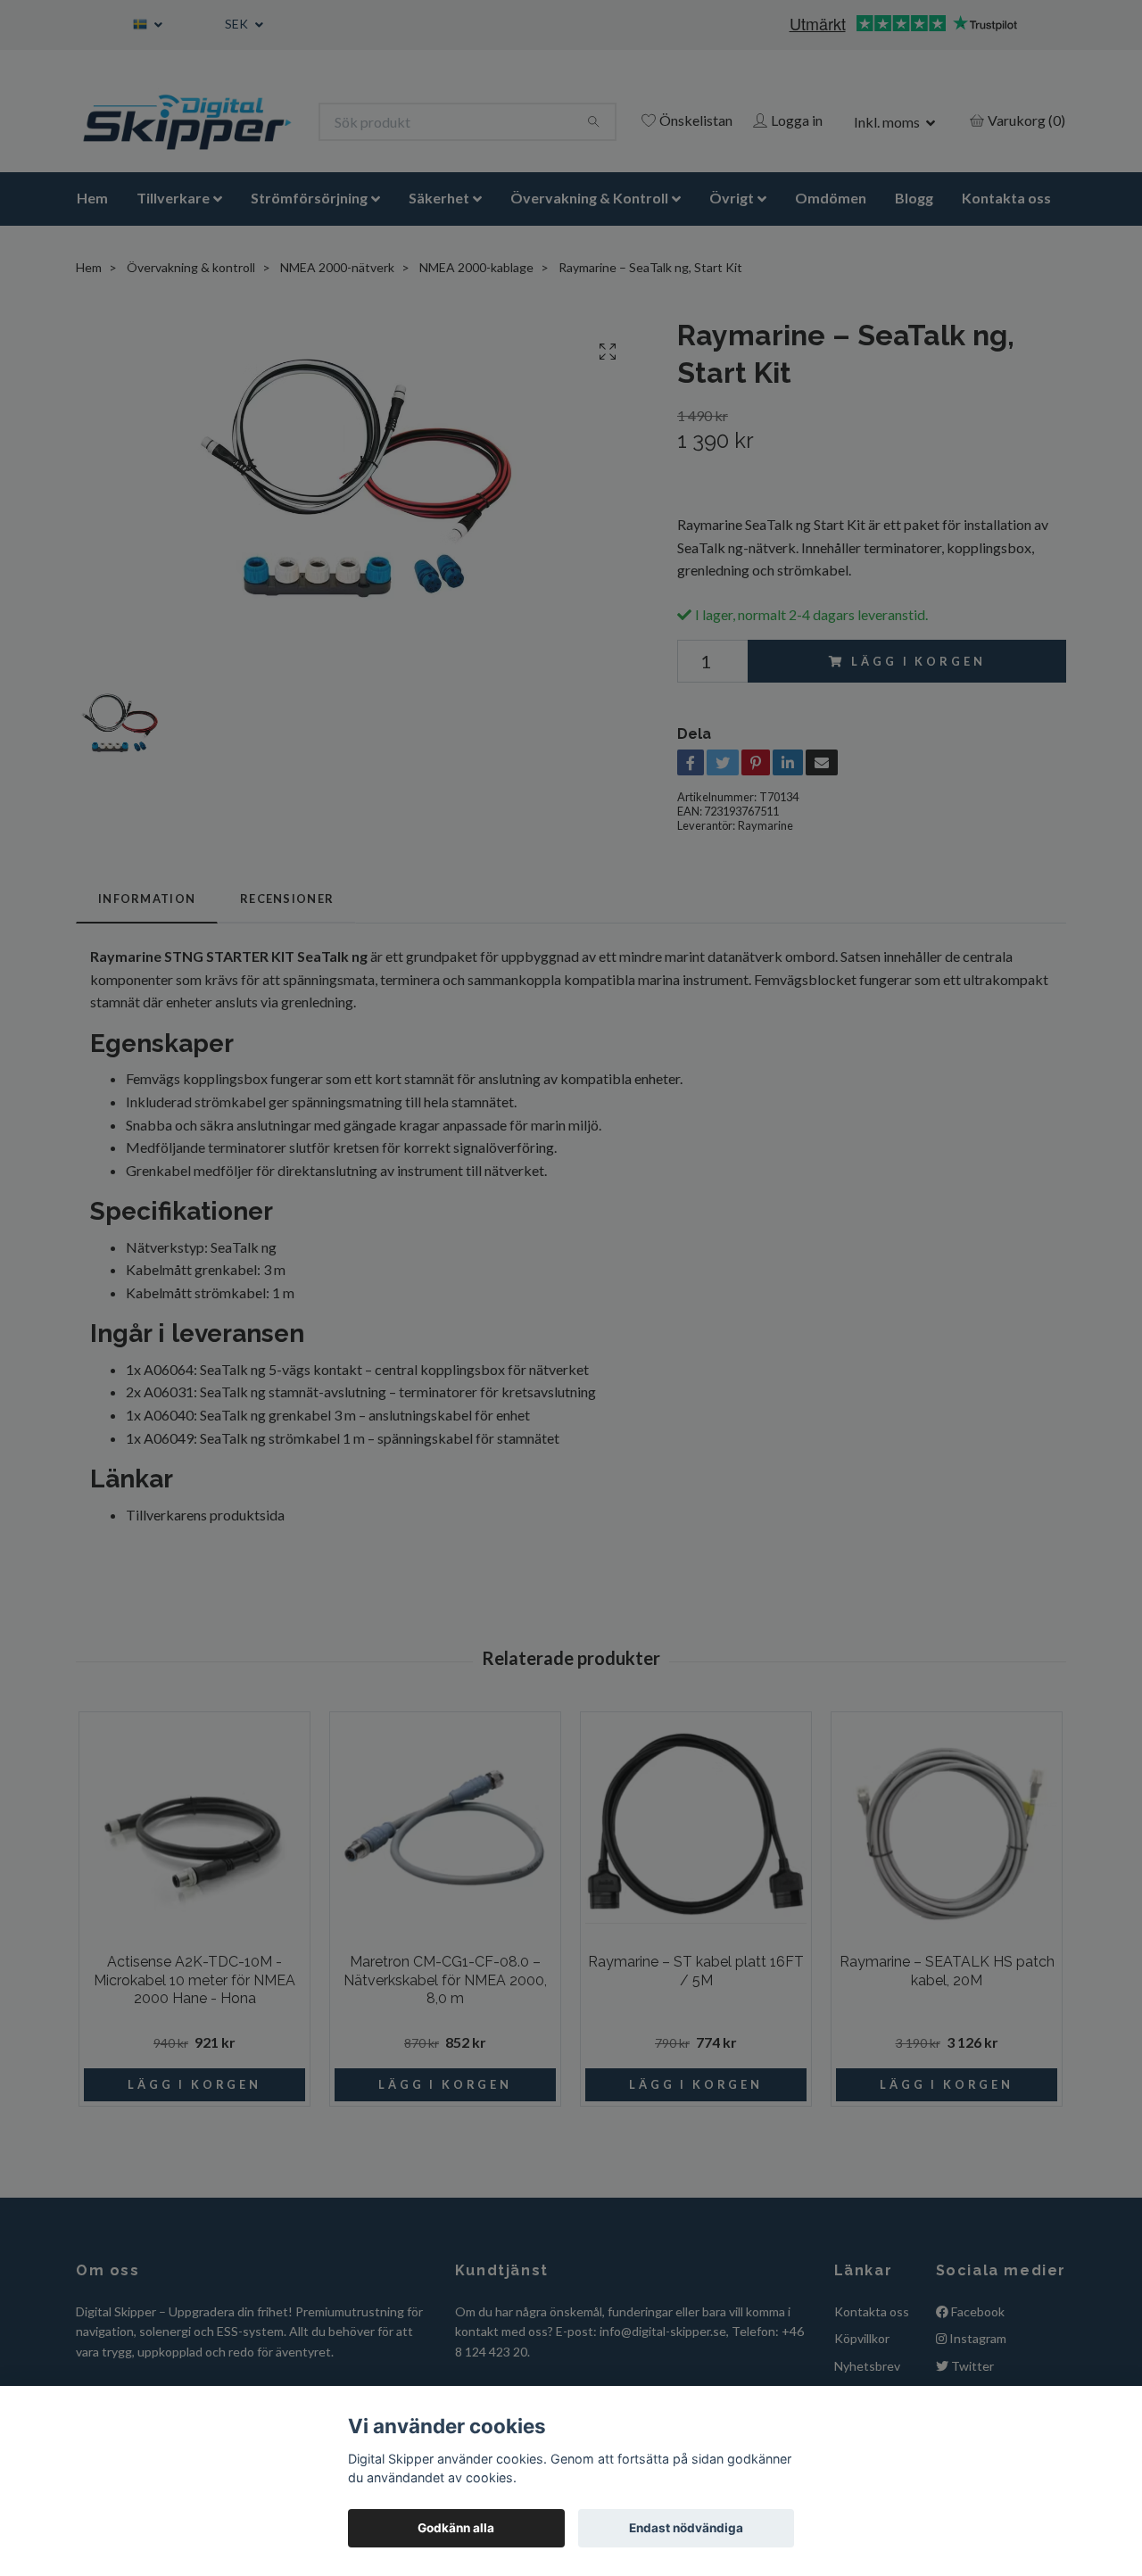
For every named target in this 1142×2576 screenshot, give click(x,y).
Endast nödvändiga (686, 2528)
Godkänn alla (456, 2528)
